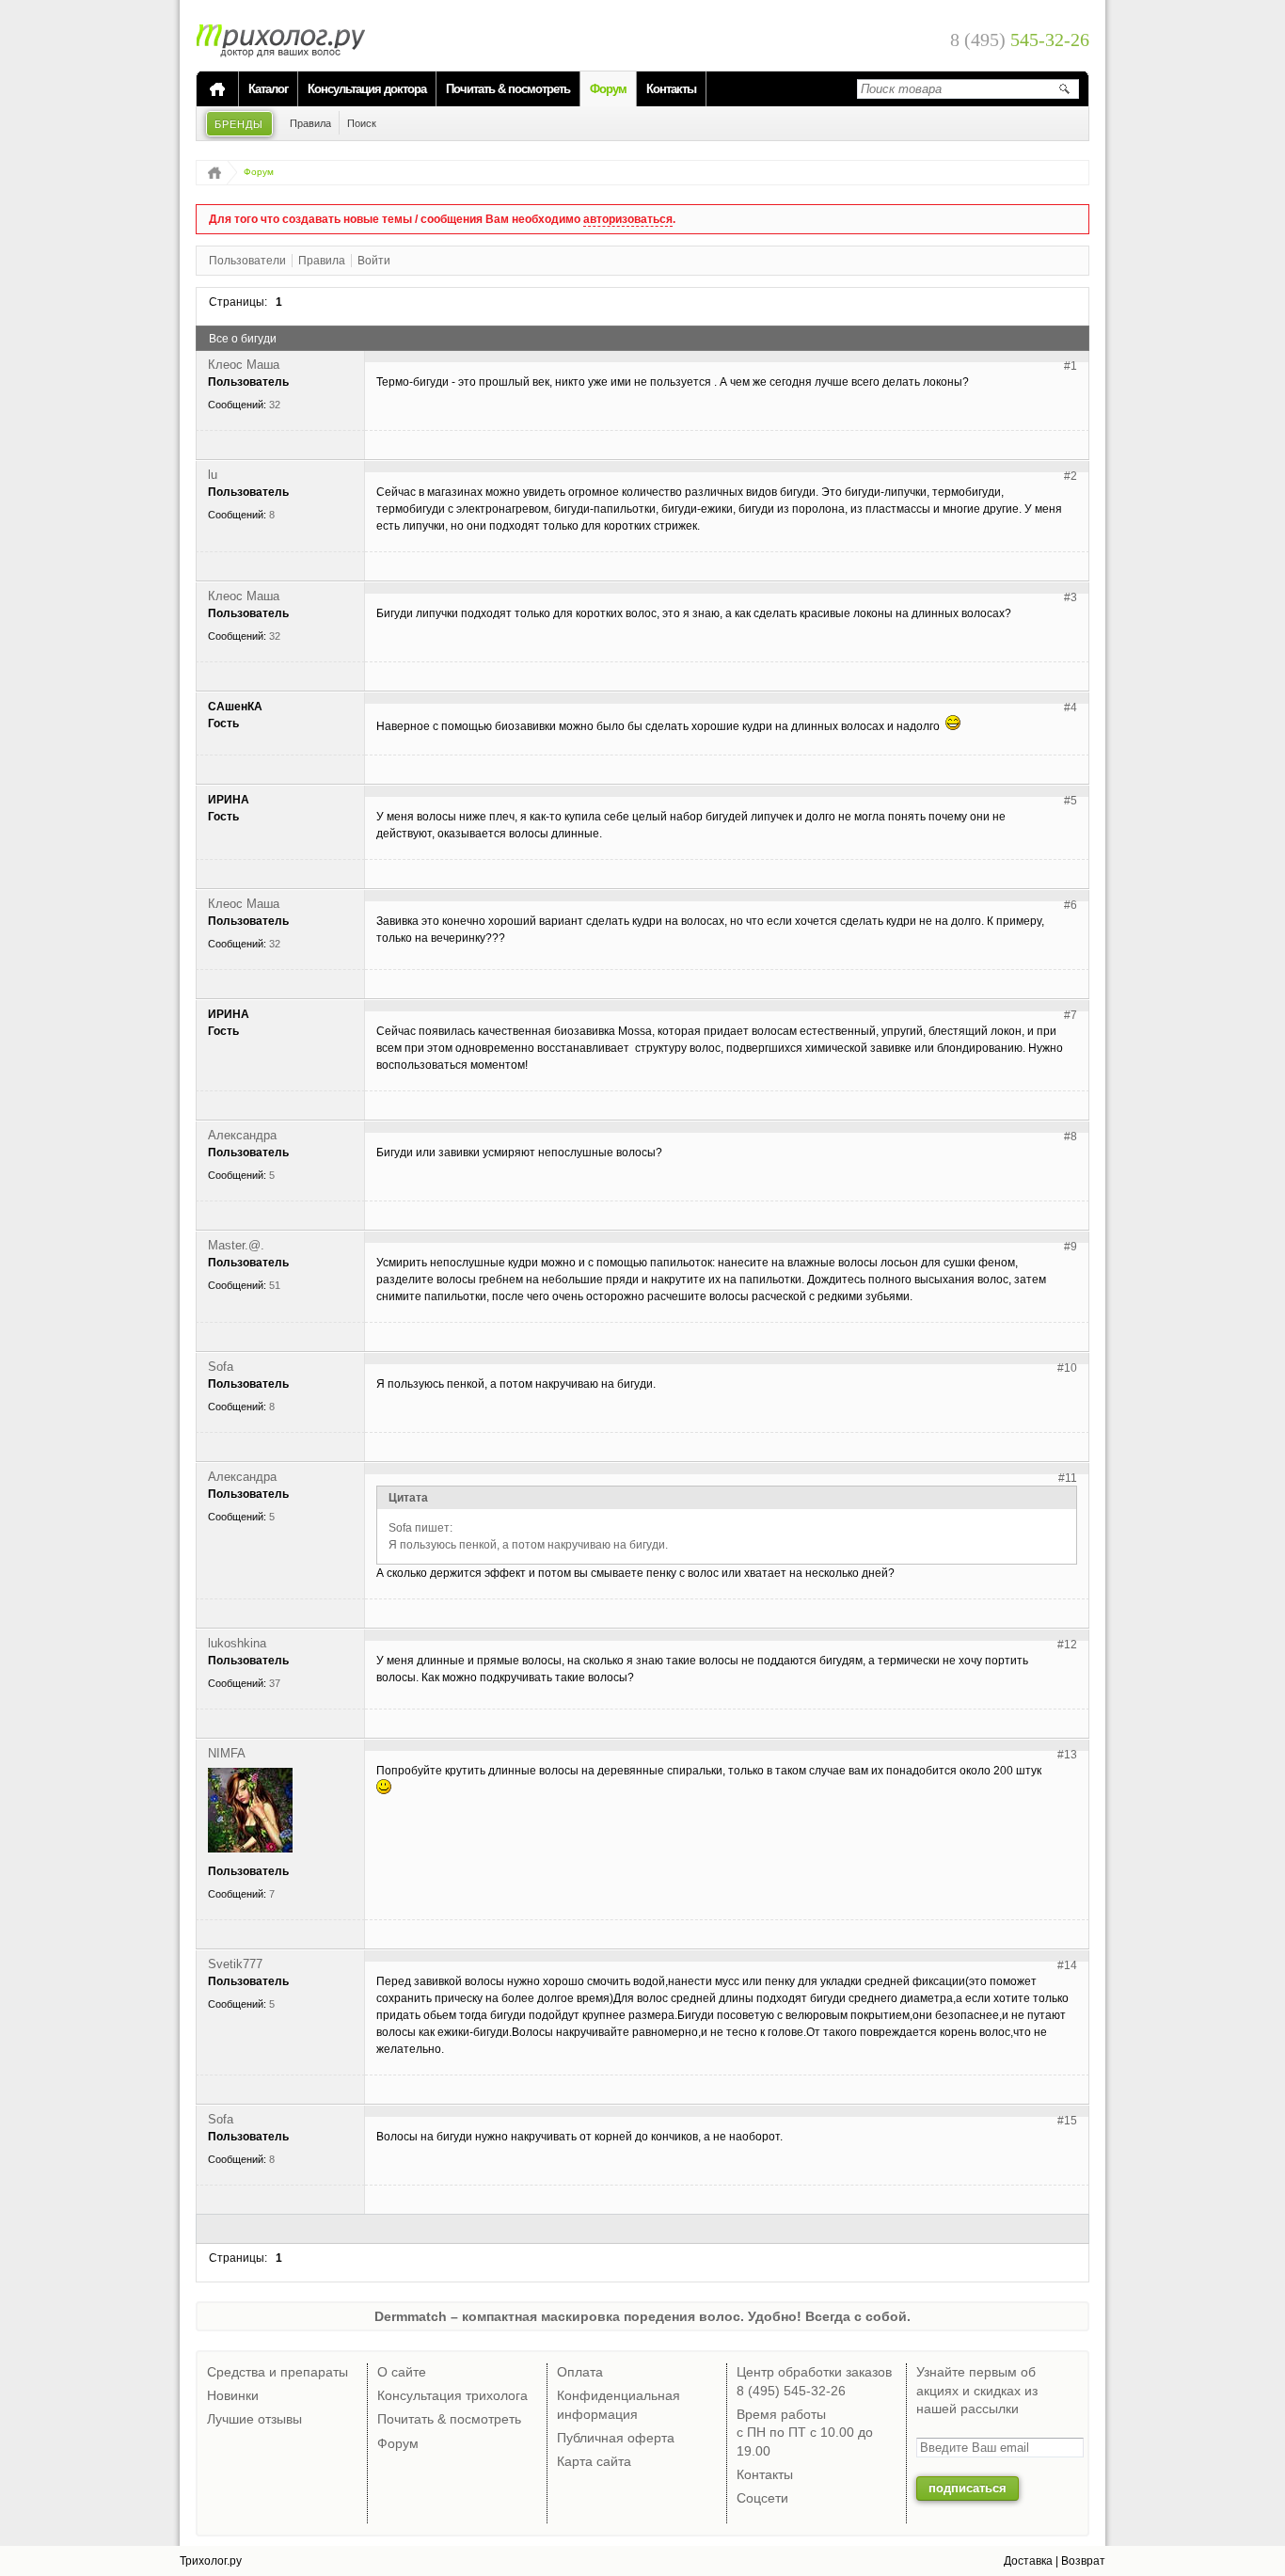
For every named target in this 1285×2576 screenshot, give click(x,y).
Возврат (1083, 2561)
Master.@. (236, 1245)
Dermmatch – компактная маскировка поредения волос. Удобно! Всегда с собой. (642, 2316)
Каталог (268, 89)
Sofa (221, 1367)
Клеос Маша (244, 365)
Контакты (671, 89)
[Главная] (217, 89)
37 (275, 1683)
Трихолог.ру (211, 2561)
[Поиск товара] (1064, 88)
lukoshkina (237, 1643)
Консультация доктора (367, 89)
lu (213, 475)
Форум (608, 89)
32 (275, 405)
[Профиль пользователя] (250, 1849)
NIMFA (227, 1753)
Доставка (1028, 2561)
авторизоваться (628, 219)
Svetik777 (235, 1964)
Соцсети (762, 2498)
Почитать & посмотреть (508, 89)
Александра (242, 1135)
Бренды (239, 124)
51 (275, 1285)
